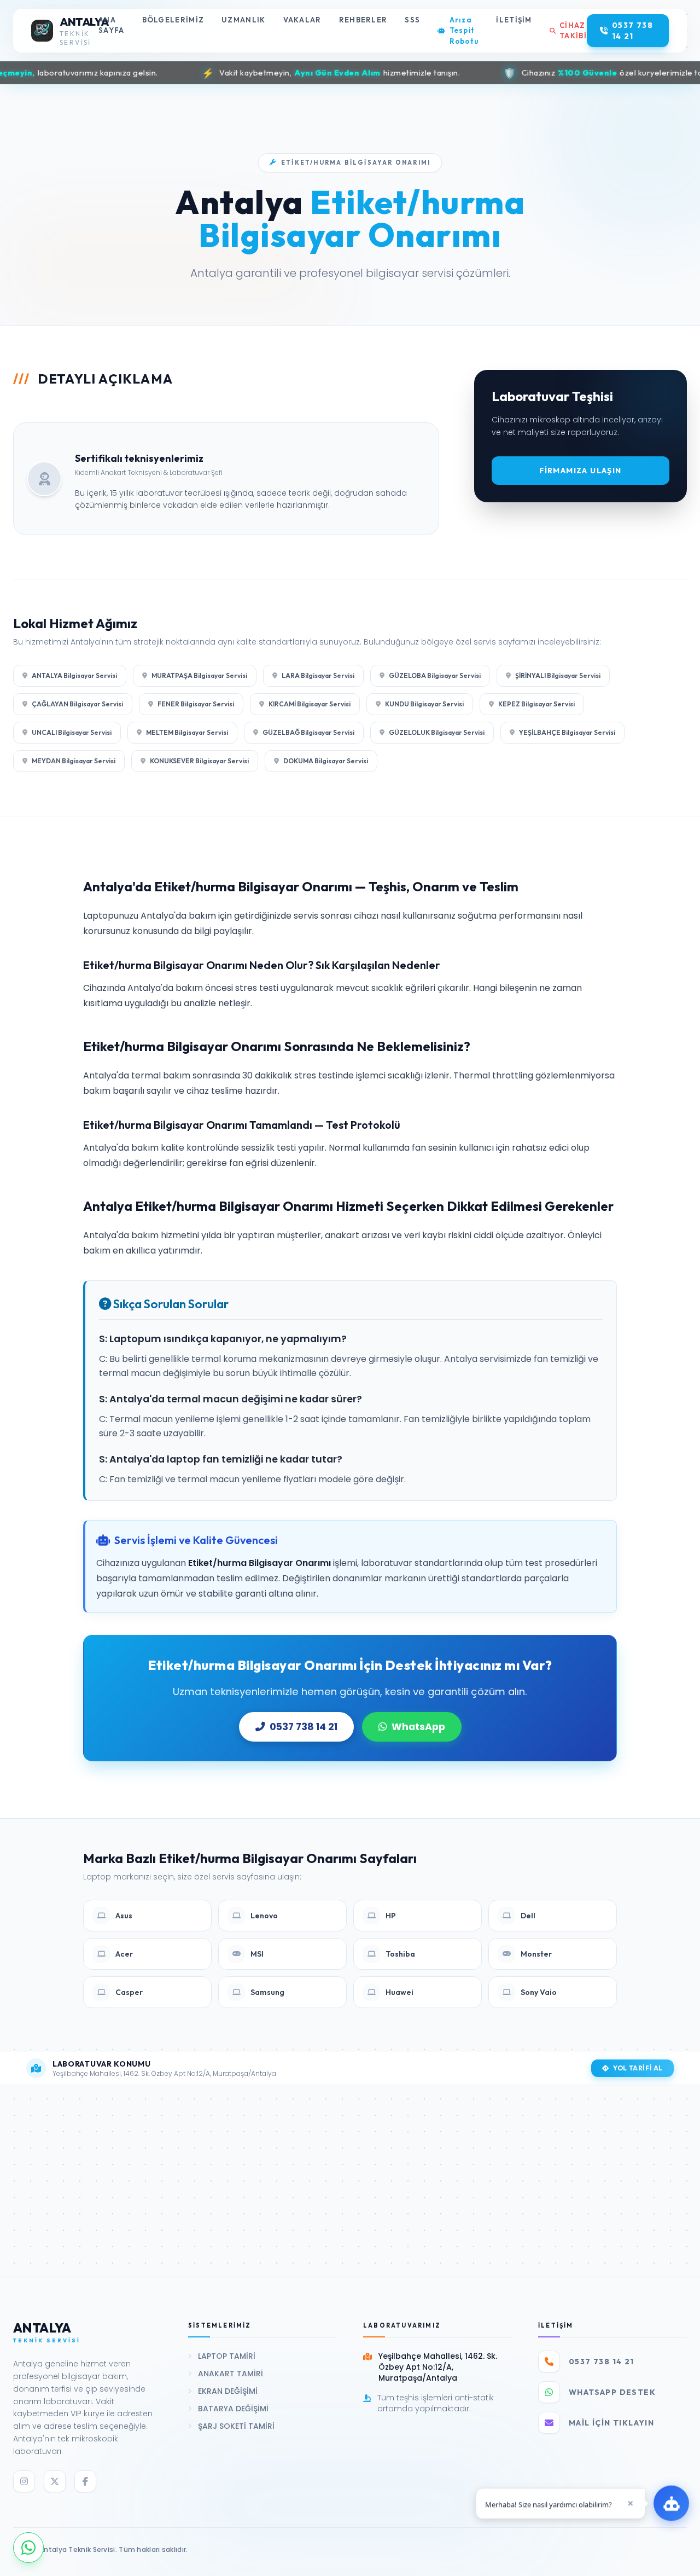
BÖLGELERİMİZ (173, 20)
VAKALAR (302, 20)
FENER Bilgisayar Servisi (196, 704)
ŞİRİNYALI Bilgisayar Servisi (558, 675)
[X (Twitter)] (55, 2481)
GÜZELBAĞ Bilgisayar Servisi (308, 732)
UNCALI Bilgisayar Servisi (72, 732)
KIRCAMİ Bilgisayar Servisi (310, 704)
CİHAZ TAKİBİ (573, 31)
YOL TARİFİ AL (638, 2068)
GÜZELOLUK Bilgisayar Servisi (437, 732)
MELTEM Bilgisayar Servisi (187, 732)
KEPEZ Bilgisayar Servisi (536, 704)
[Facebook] (85, 2481)
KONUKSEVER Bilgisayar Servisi (199, 761)
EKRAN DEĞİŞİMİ (228, 2391)
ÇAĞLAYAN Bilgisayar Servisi (77, 704)
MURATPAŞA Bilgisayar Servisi (199, 675)
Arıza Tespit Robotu (464, 30)
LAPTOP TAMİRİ (227, 2356)
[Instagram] (24, 2481)
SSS (412, 20)
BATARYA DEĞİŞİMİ (233, 2409)
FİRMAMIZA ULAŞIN (580, 471)
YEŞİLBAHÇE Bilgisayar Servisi (567, 732)
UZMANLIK (243, 20)
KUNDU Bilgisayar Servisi (424, 704)
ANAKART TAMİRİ (231, 2374)
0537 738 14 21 (304, 1727)
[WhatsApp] (28, 2548)
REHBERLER (363, 20)
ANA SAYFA (112, 25)
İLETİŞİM (514, 20)
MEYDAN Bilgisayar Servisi (74, 761)
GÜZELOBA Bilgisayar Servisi (435, 675)
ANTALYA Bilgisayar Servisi (74, 675)
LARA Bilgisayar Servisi (318, 675)
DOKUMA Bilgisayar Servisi (326, 761)
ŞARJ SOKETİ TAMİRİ (236, 2426)
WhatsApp (418, 1727)
